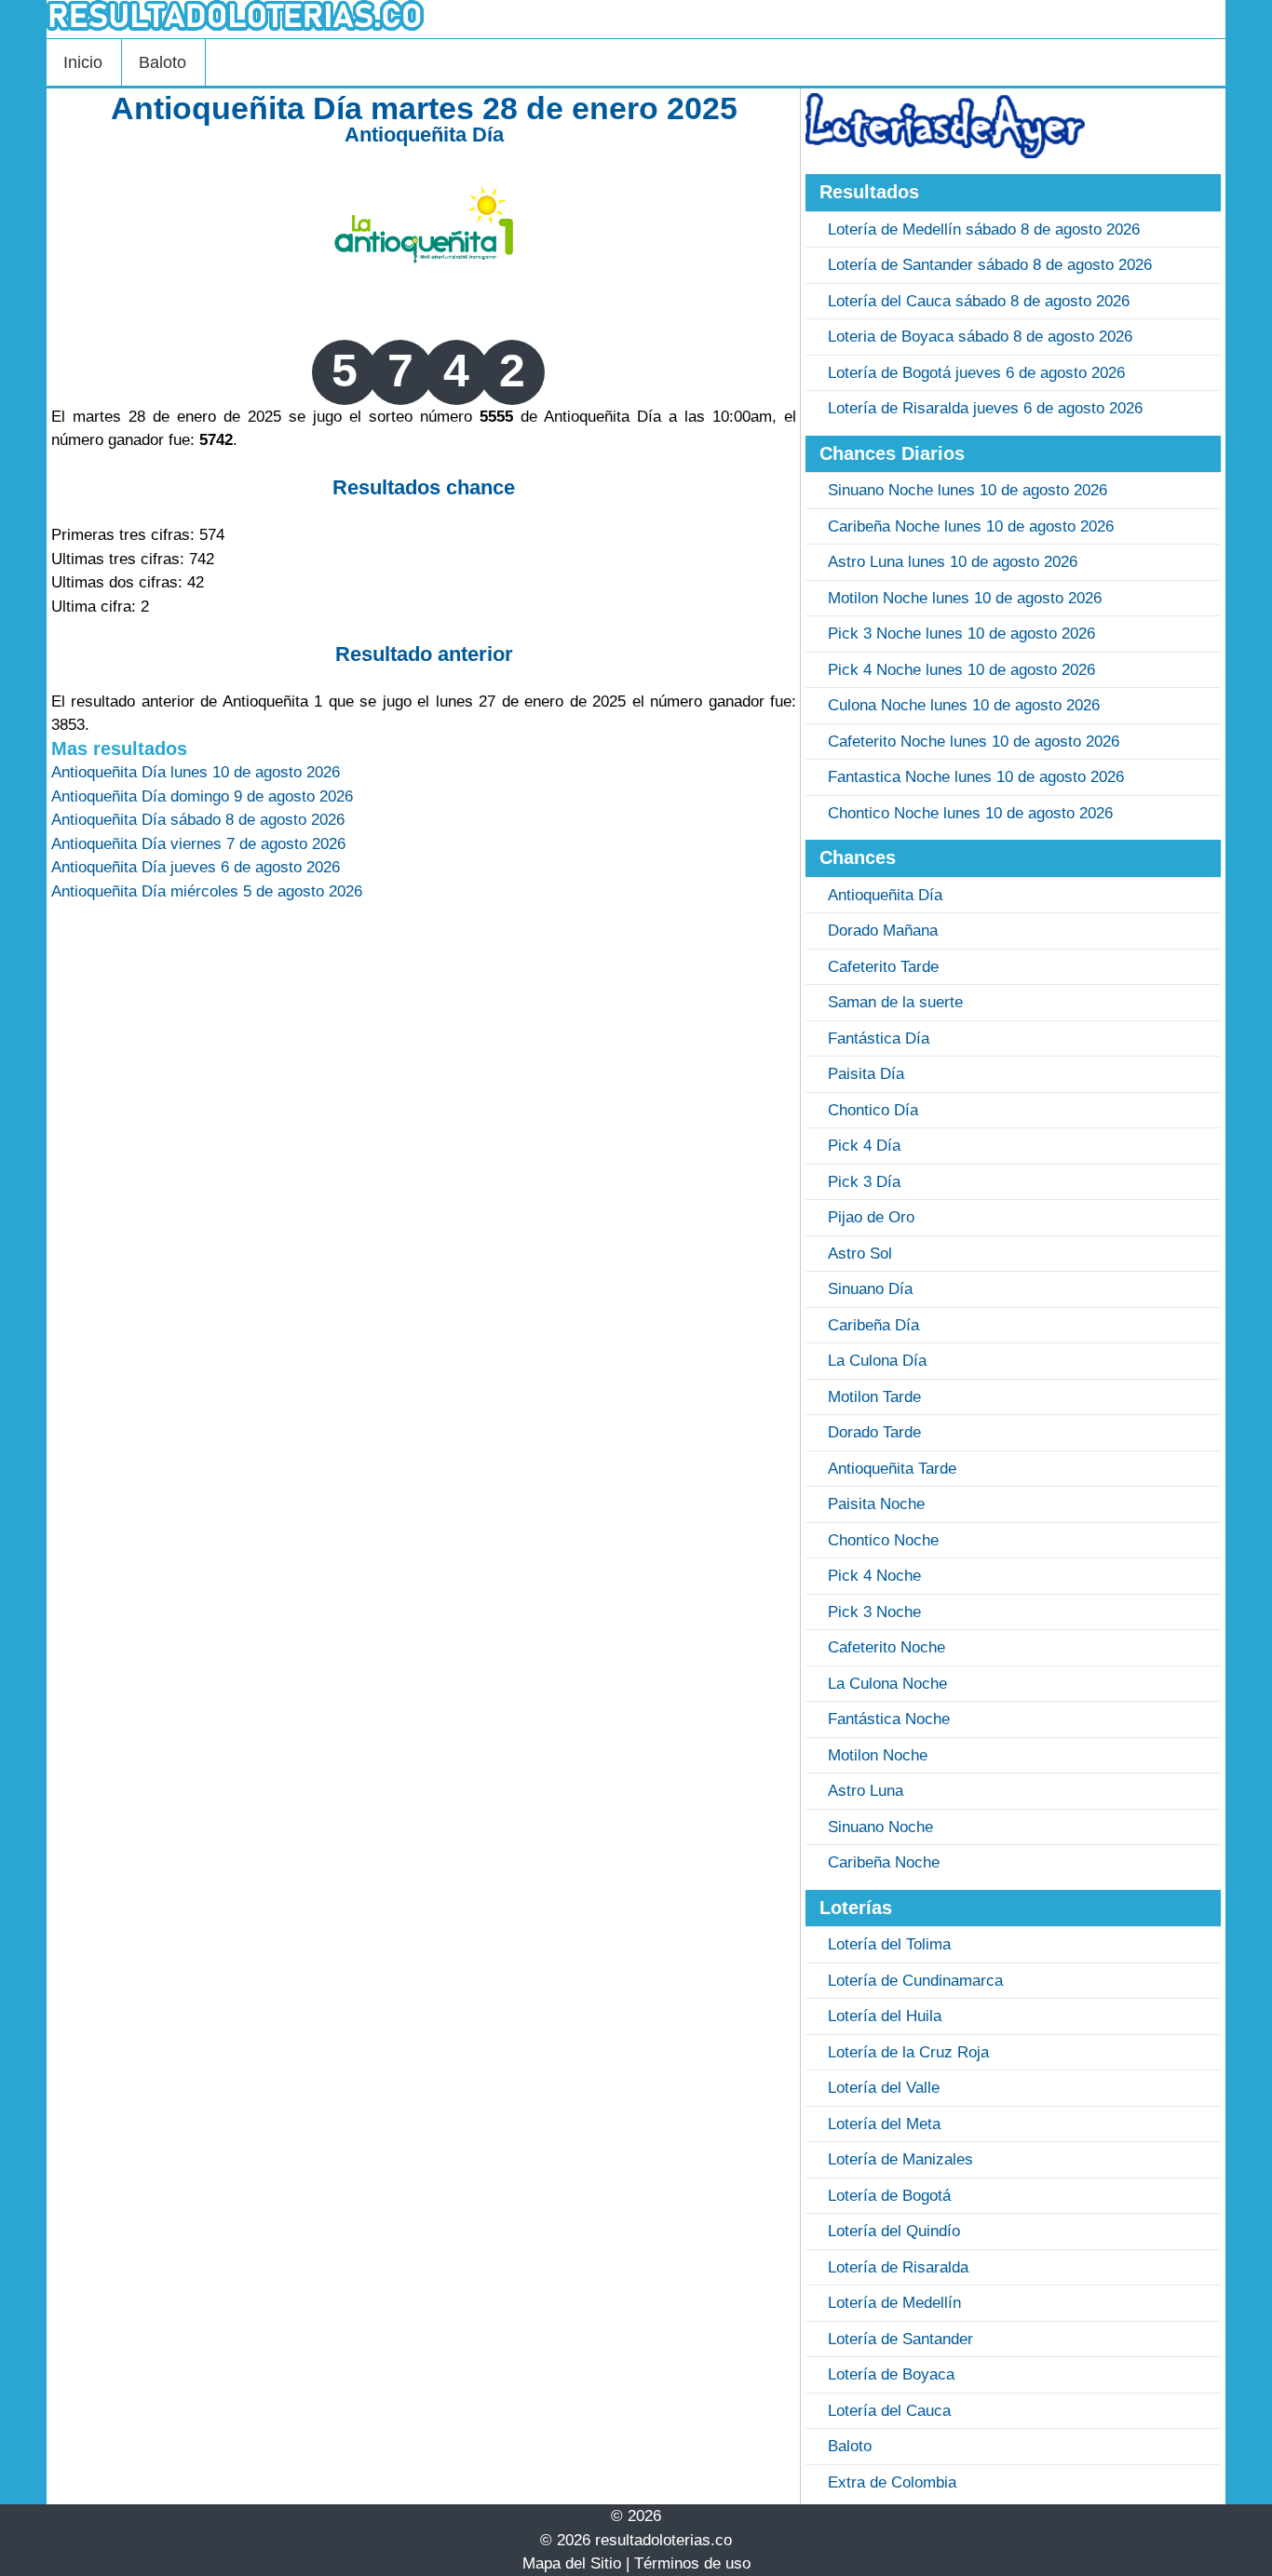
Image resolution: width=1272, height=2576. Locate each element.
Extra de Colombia (892, 2482)
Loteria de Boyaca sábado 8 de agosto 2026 (980, 337)
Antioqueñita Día (424, 135)
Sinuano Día (870, 1289)
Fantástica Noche (889, 1719)
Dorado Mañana (883, 931)
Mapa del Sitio (572, 2563)
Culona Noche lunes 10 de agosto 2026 (964, 705)
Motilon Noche (878, 1755)
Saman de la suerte (895, 1002)
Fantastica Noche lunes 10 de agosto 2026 (976, 777)
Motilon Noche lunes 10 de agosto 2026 (965, 598)
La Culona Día (877, 1361)
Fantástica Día (879, 1038)
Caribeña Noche (884, 1862)
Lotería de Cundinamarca (915, 1981)
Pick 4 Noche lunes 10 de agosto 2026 (961, 670)
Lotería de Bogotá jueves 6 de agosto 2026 (976, 373)
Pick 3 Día (864, 1182)
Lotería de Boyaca (891, 2374)
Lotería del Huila (885, 2016)
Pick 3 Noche (874, 1612)
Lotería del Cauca (889, 2411)
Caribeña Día (873, 1325)
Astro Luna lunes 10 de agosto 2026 (953, 562)
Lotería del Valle (884, 2088)
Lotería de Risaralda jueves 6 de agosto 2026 (985, 408)
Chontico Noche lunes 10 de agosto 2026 (970, 813)
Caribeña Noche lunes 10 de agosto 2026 (971, 526)
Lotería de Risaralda (898, 2267)
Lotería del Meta (884, 2124)
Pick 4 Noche (874, 1576)
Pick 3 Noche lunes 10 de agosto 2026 (961, 634)
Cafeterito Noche (886, 1647)
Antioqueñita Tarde (892, 1469)
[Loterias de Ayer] (945, 153)
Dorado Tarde (874, 1432)
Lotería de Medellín (894, 2303)
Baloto (162, 62)
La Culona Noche (887, 1684)
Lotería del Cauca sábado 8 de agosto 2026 (979, 301)
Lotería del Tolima (889, 1944)
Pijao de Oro (871, 1217)
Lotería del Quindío (894, 2231)
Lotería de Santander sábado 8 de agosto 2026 (990, 265)
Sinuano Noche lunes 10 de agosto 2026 (968, 490)
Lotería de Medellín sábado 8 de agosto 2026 (984, 229)
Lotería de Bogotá (889, 2196)
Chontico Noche (883, 1540)
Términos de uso (692, 2563)
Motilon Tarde (874, 1397)
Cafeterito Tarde (883, 967)
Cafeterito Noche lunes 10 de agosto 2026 (974, 742)
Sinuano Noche (880, 1827)
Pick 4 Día (864, 1146)
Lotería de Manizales (900, 2159)
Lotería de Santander (900, 2339)
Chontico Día (873, 1110)
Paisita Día (866, 1074)
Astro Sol (860, 1254)
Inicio (83, 62)
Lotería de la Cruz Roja (908, 2052)
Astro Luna (866, 1791)
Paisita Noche (876, 1504)
